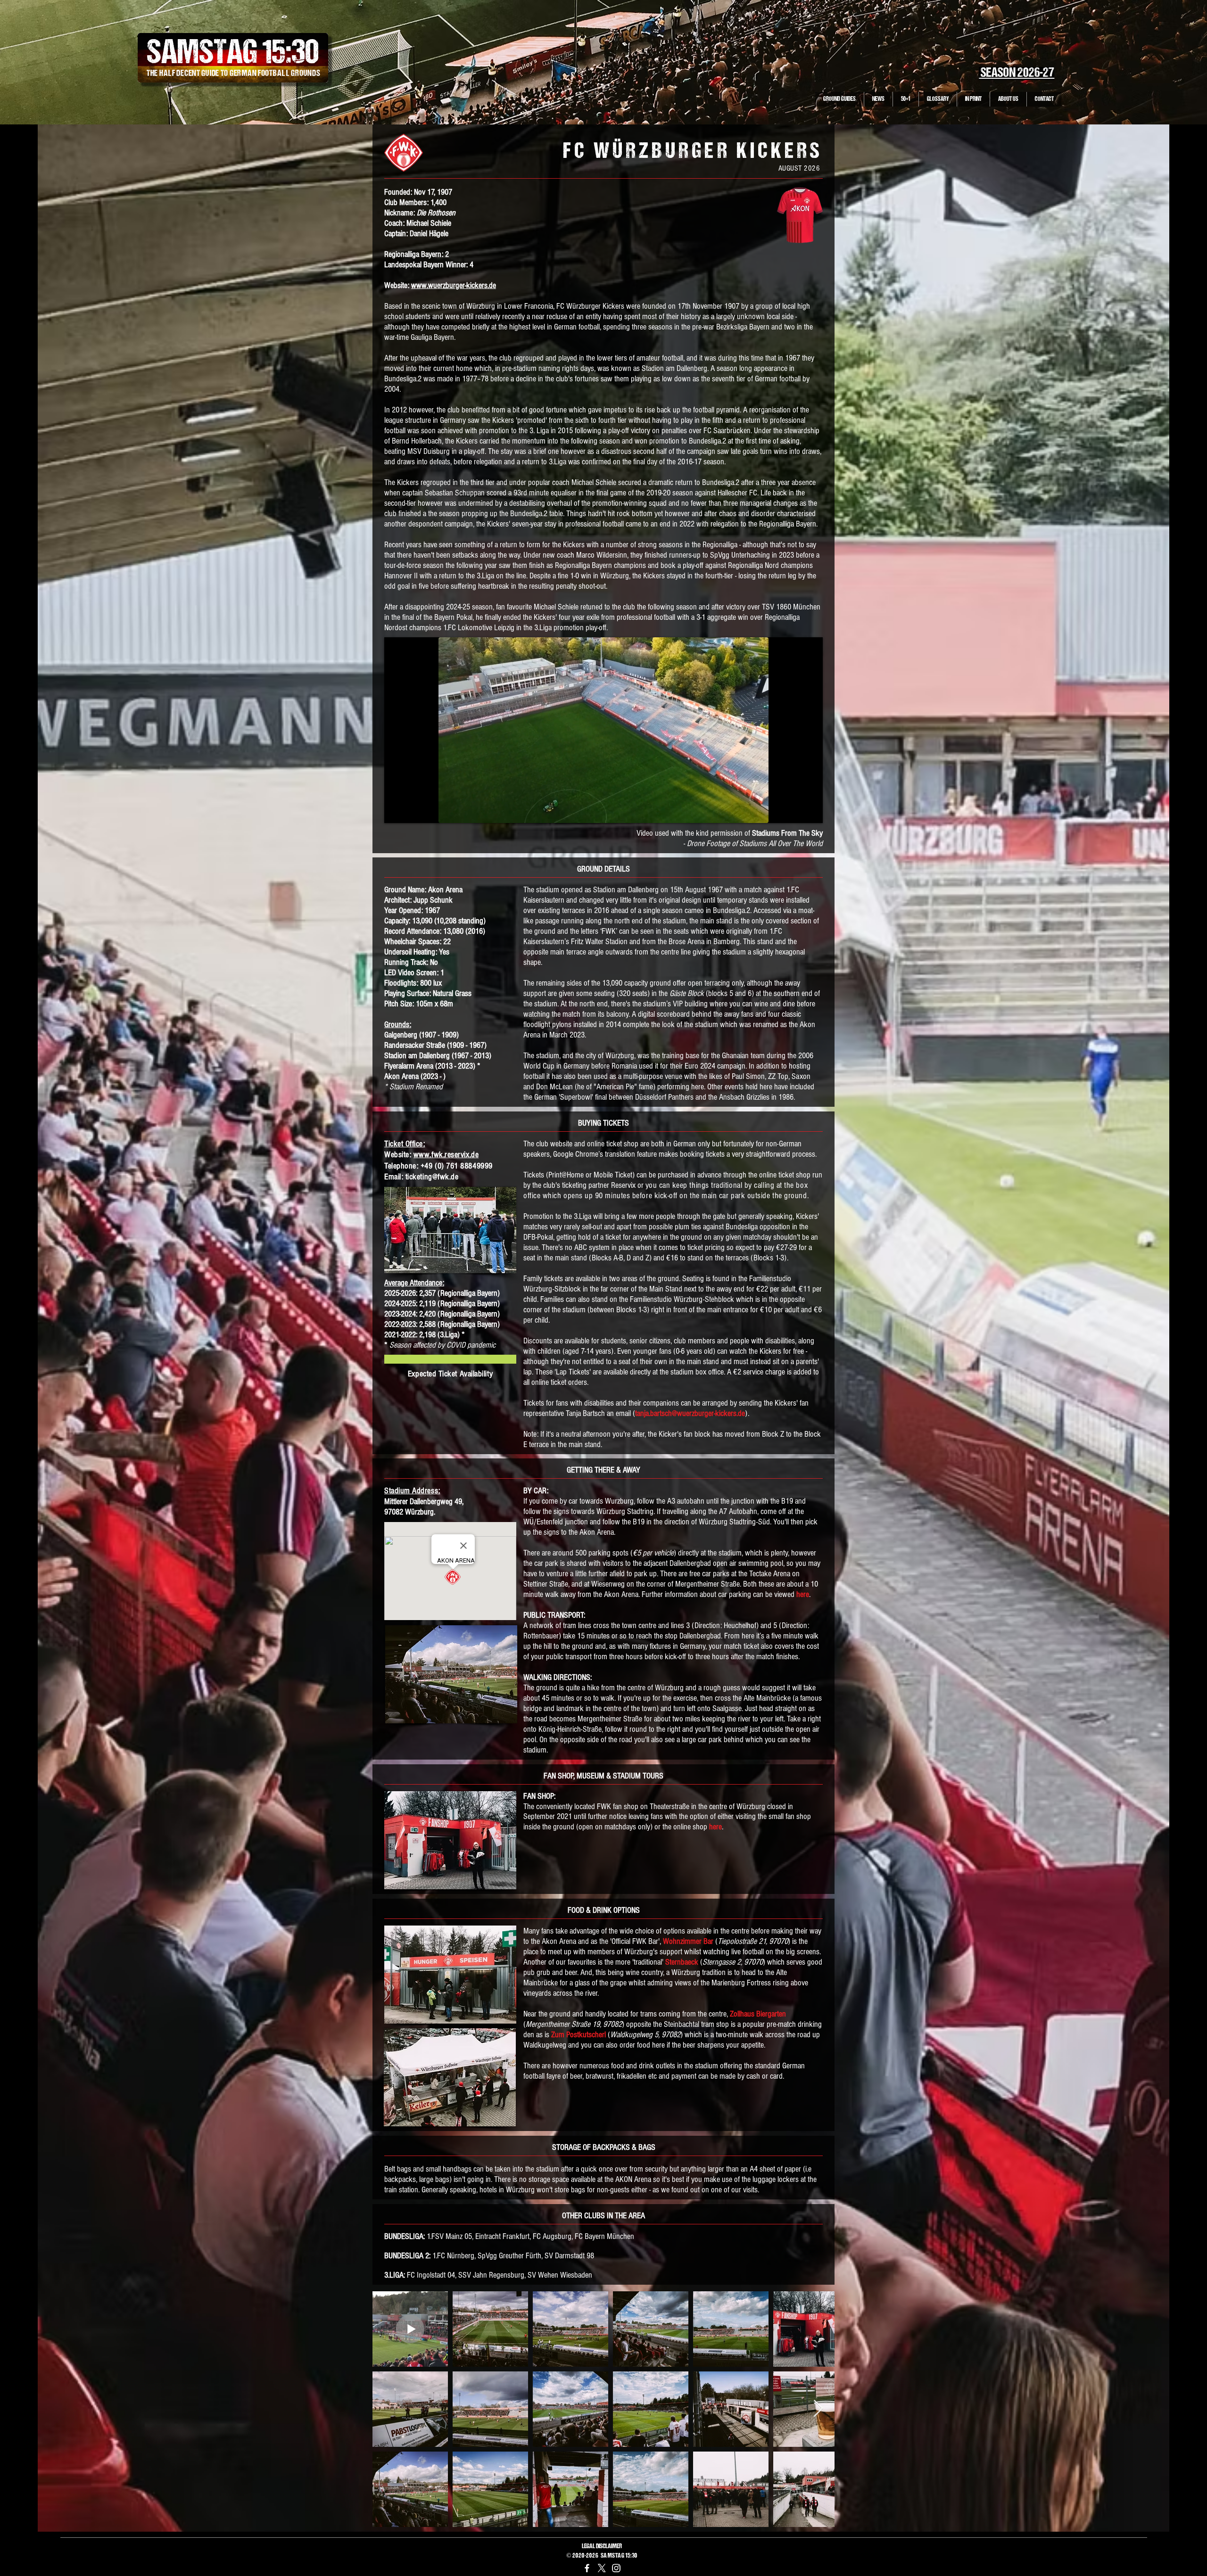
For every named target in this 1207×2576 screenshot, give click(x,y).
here (803, 1594)
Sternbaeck (682, 1962)
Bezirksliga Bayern (743, 327)
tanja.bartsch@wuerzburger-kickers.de (690, 1413)
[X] (602, 2568)
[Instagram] (616, 2568)
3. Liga (539, 431)
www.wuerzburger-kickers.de (454, 285)
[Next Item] (818, 2409)
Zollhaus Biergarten (758, 2014)
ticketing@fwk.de (432, 1177)
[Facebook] (587, 2568)
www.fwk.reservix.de (446, 1155)
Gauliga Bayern (432, 337)
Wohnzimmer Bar (688, 1941)
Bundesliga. (401, 379)
